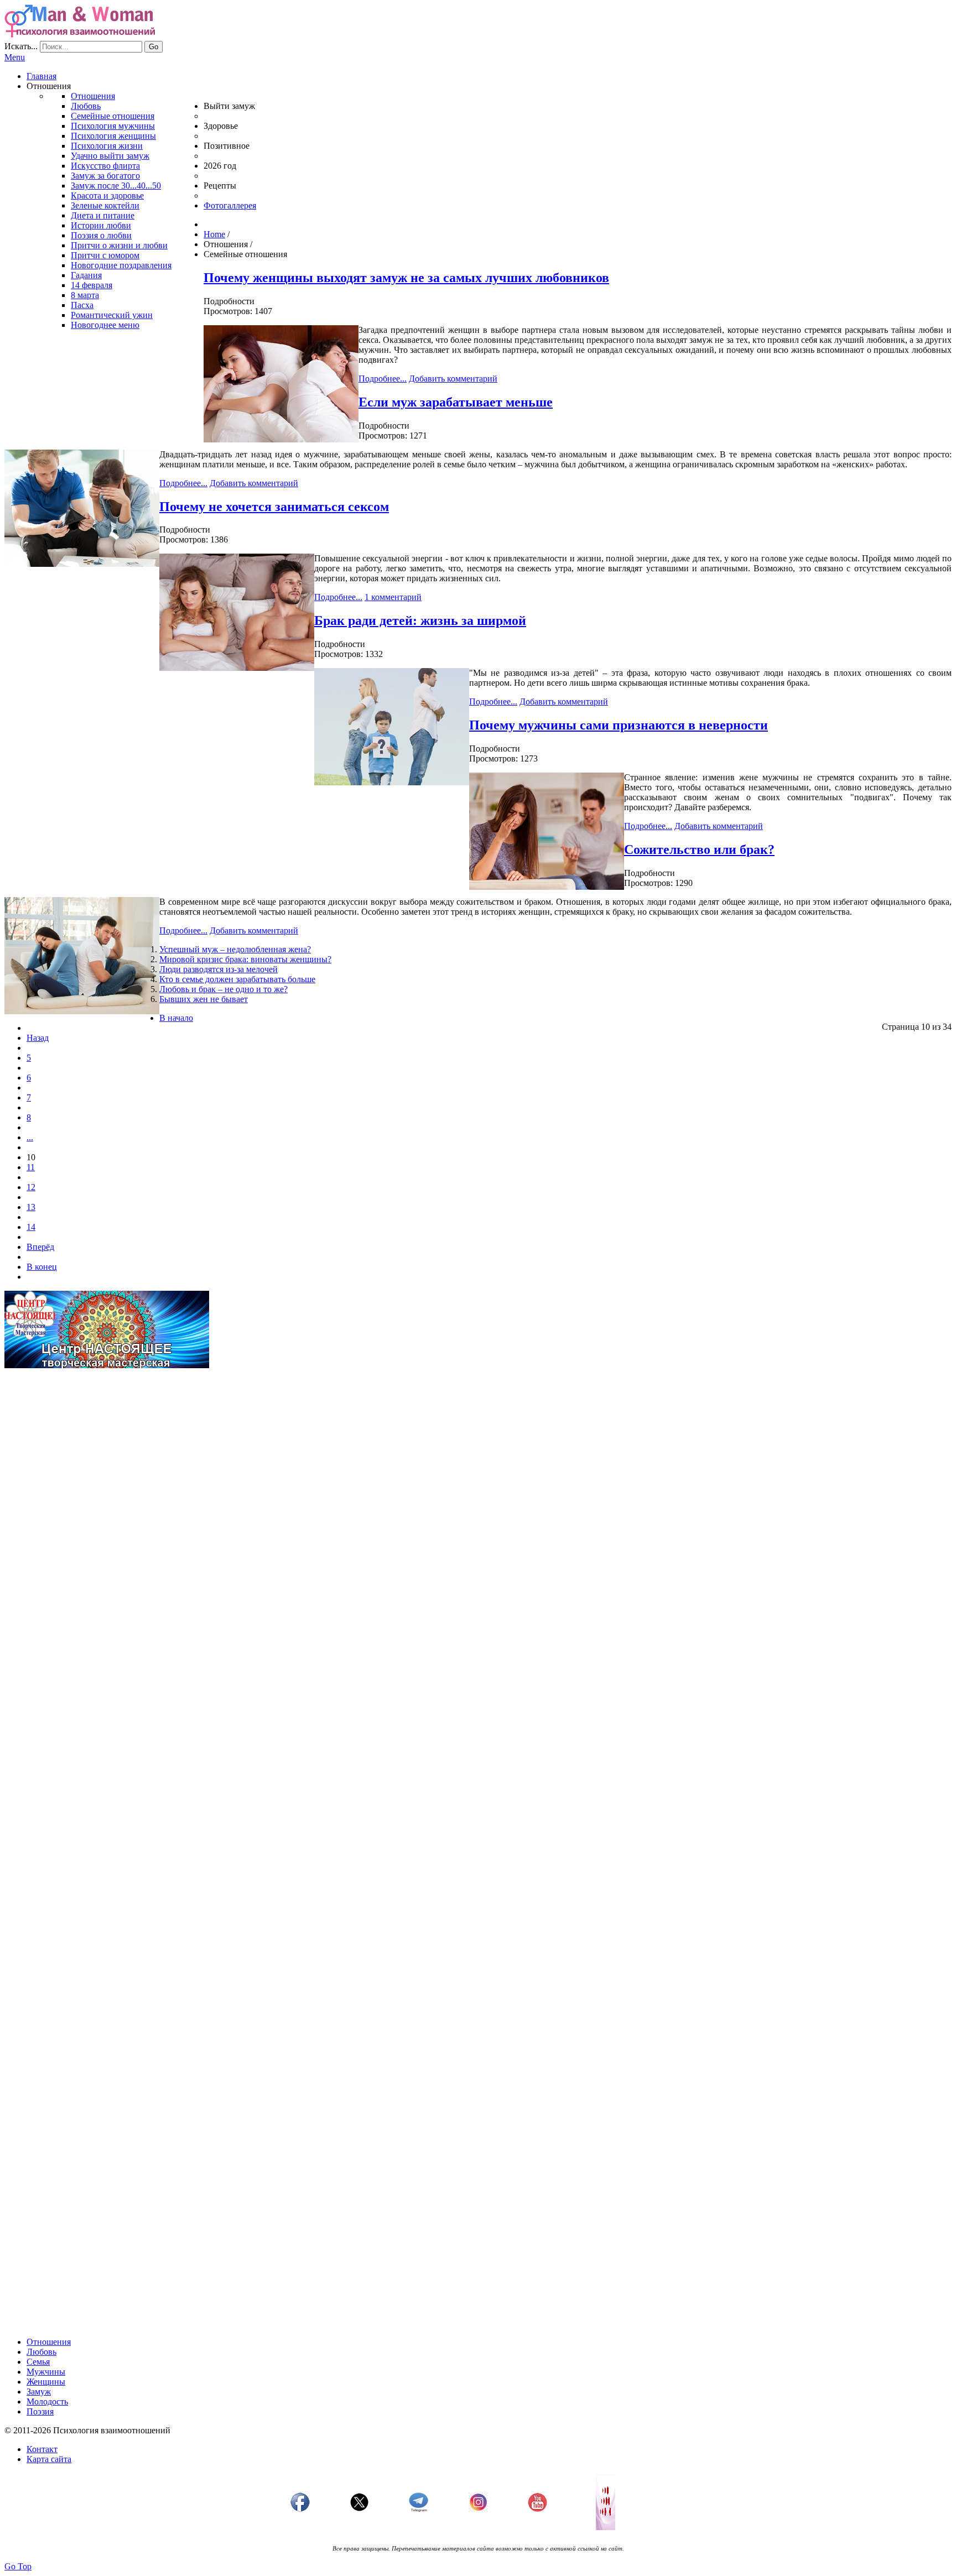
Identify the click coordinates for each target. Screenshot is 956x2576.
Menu (15, 57)
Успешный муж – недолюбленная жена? (235, 949)
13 (31, 1207)
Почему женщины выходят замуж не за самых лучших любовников (406, 278)
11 (31, 1167)
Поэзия (40, 2411)
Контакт (42, 2449)
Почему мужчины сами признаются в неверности (619, 725)
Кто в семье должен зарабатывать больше (237, 979)
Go (154, 47)
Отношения (49, 2342)
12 (31, 1187)
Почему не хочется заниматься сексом (274, 507)
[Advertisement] (336, 1454)
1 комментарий (393, 597)
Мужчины (46, 2372)
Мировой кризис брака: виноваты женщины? (245, 959)
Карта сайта (49, 2459)
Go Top (18, 2566)
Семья (38, 2362)
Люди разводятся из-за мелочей (219, 969)
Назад (38, 1038)
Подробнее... (383, 379)
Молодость (47, 2402)
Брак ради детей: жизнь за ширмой (420, 620)
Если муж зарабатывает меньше (456, 402)
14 (31, 1227)
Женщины (46, 2382)
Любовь (41, 2352)
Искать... (21, 46)
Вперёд (40, 1247)
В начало (176, 1018)
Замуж (39, 2392)
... (30, 1137)
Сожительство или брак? (699, 849)
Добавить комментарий (453, 379)
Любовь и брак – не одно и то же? (224, 989)
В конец (42, 1267)
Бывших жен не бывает (204, 999)
